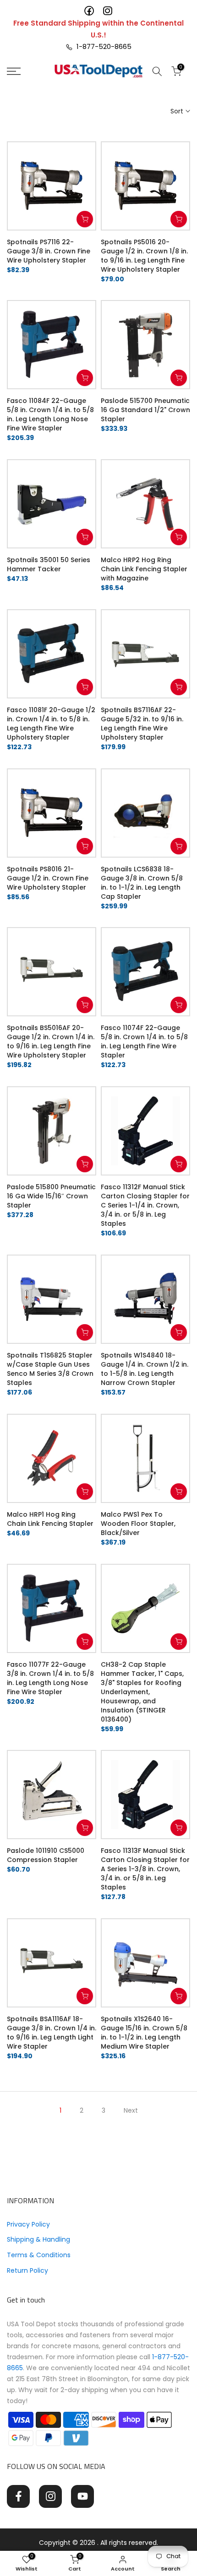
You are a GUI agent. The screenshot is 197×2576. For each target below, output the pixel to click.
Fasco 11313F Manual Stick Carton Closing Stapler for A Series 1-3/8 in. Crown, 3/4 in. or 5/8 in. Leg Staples (145, 1869)
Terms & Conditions (39, 2255)
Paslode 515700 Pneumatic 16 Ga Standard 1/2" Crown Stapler (145, 410)
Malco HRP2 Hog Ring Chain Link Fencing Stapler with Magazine (144, 569)
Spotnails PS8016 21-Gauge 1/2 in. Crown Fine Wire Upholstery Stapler (48, 878)
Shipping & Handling (38, 2239)
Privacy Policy (28, 2224)
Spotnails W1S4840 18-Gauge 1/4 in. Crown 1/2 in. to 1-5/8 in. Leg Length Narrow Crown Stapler (145, 1369)
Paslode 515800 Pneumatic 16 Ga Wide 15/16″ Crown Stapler (51, 1196)
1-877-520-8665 (102, 46)
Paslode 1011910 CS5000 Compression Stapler (46, 1855)
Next (131, 2110)
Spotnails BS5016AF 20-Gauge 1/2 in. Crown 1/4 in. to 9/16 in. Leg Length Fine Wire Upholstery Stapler (51, 1041)
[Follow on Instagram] (50, 2496)
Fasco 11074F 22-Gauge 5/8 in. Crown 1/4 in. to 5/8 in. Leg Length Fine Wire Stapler (144, 1041)
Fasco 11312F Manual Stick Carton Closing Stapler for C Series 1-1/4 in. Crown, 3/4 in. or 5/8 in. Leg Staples (145, 1205)
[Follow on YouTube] (82, 2496)
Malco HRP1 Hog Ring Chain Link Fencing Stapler (50, 1519)
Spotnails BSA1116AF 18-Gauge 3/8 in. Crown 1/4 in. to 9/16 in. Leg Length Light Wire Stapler (52, 2033)
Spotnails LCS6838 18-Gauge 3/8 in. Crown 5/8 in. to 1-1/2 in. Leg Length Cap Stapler (142, 883)
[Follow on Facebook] (18, 2496)
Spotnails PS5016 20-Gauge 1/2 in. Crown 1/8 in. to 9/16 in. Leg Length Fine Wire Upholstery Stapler (144, 256)
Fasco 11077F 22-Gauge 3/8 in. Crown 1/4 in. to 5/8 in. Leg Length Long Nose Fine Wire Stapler (50, 1678)
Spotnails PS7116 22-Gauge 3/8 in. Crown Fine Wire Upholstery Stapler (49, 251)
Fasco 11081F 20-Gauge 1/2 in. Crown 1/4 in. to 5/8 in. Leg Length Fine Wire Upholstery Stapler (51, 724)
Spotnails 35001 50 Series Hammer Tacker (49, 564)
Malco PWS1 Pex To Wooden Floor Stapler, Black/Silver (138, 1524)
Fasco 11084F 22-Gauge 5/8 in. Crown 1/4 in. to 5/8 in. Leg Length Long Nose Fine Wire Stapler (50, 414)
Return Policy (27, 2270)
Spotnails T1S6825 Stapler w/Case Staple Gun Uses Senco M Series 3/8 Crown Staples (50, 1369)
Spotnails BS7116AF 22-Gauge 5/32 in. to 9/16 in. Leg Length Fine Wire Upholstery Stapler (142, 724)
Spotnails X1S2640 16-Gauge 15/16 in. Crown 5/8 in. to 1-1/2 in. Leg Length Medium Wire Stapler (144, 2033)
